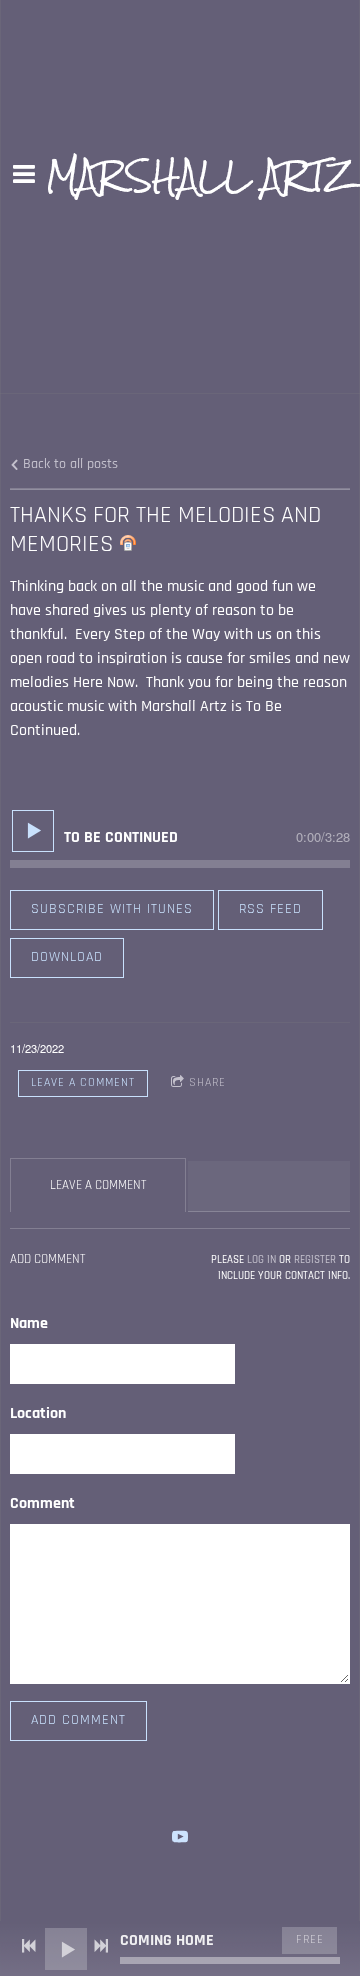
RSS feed (270, 909)
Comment (42, 1503)
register (315, 1260)
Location (38, 1413)
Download (67, 957)
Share (207, 1082)
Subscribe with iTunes (112, 909)
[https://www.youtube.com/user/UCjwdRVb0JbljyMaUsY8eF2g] (180, 1837)
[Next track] (101, 1946)
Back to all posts (68, 464)
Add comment (78, 1720)
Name (29, 1323)
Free (310, 1939)
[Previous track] (29, 1946)
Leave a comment (83, 1082)
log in (261, 1260)
